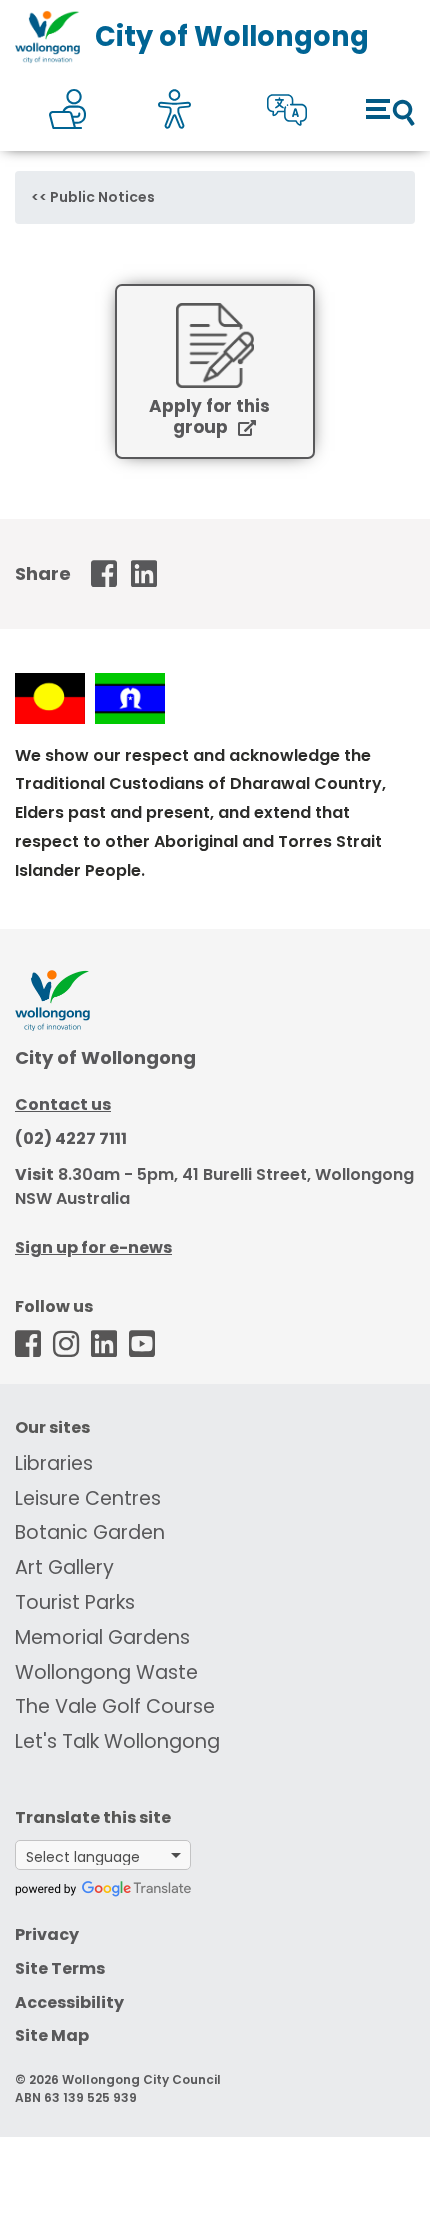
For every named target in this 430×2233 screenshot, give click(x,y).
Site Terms (60, 1968)
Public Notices (102, 197)
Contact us (63, 1104)
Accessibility (69, 2002)
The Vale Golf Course (115, 1706)
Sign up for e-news (93, 1247)
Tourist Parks (75, 1602)
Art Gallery (64, 1567)
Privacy (47, 1934)
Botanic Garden (90, 1532)
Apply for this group (209, 417)
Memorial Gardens (102, 1637)
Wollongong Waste (106, 1672)
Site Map (52, 2035)
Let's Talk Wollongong (117, 1741)
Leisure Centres (88, 1498)
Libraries (54, 1463)
